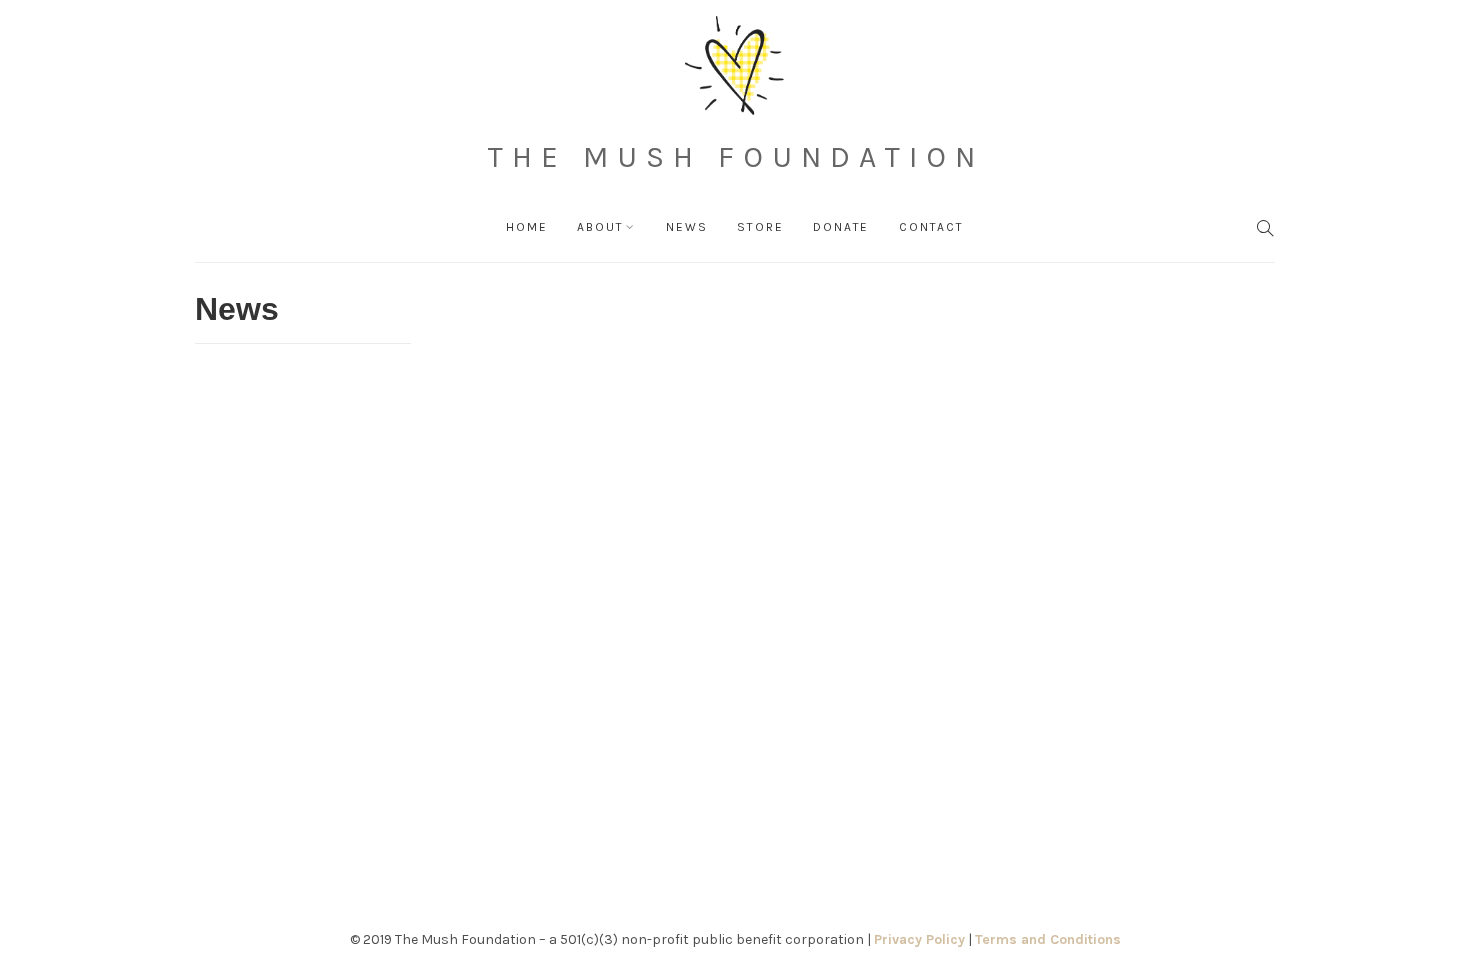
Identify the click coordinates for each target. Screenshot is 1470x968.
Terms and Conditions (1048, 939)
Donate (841, 227)
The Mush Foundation (735, 157)
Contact (931, 227)
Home (526, 227)
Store (760, 227)
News (686, 227)
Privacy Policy (919, 939)
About (600, 227)
